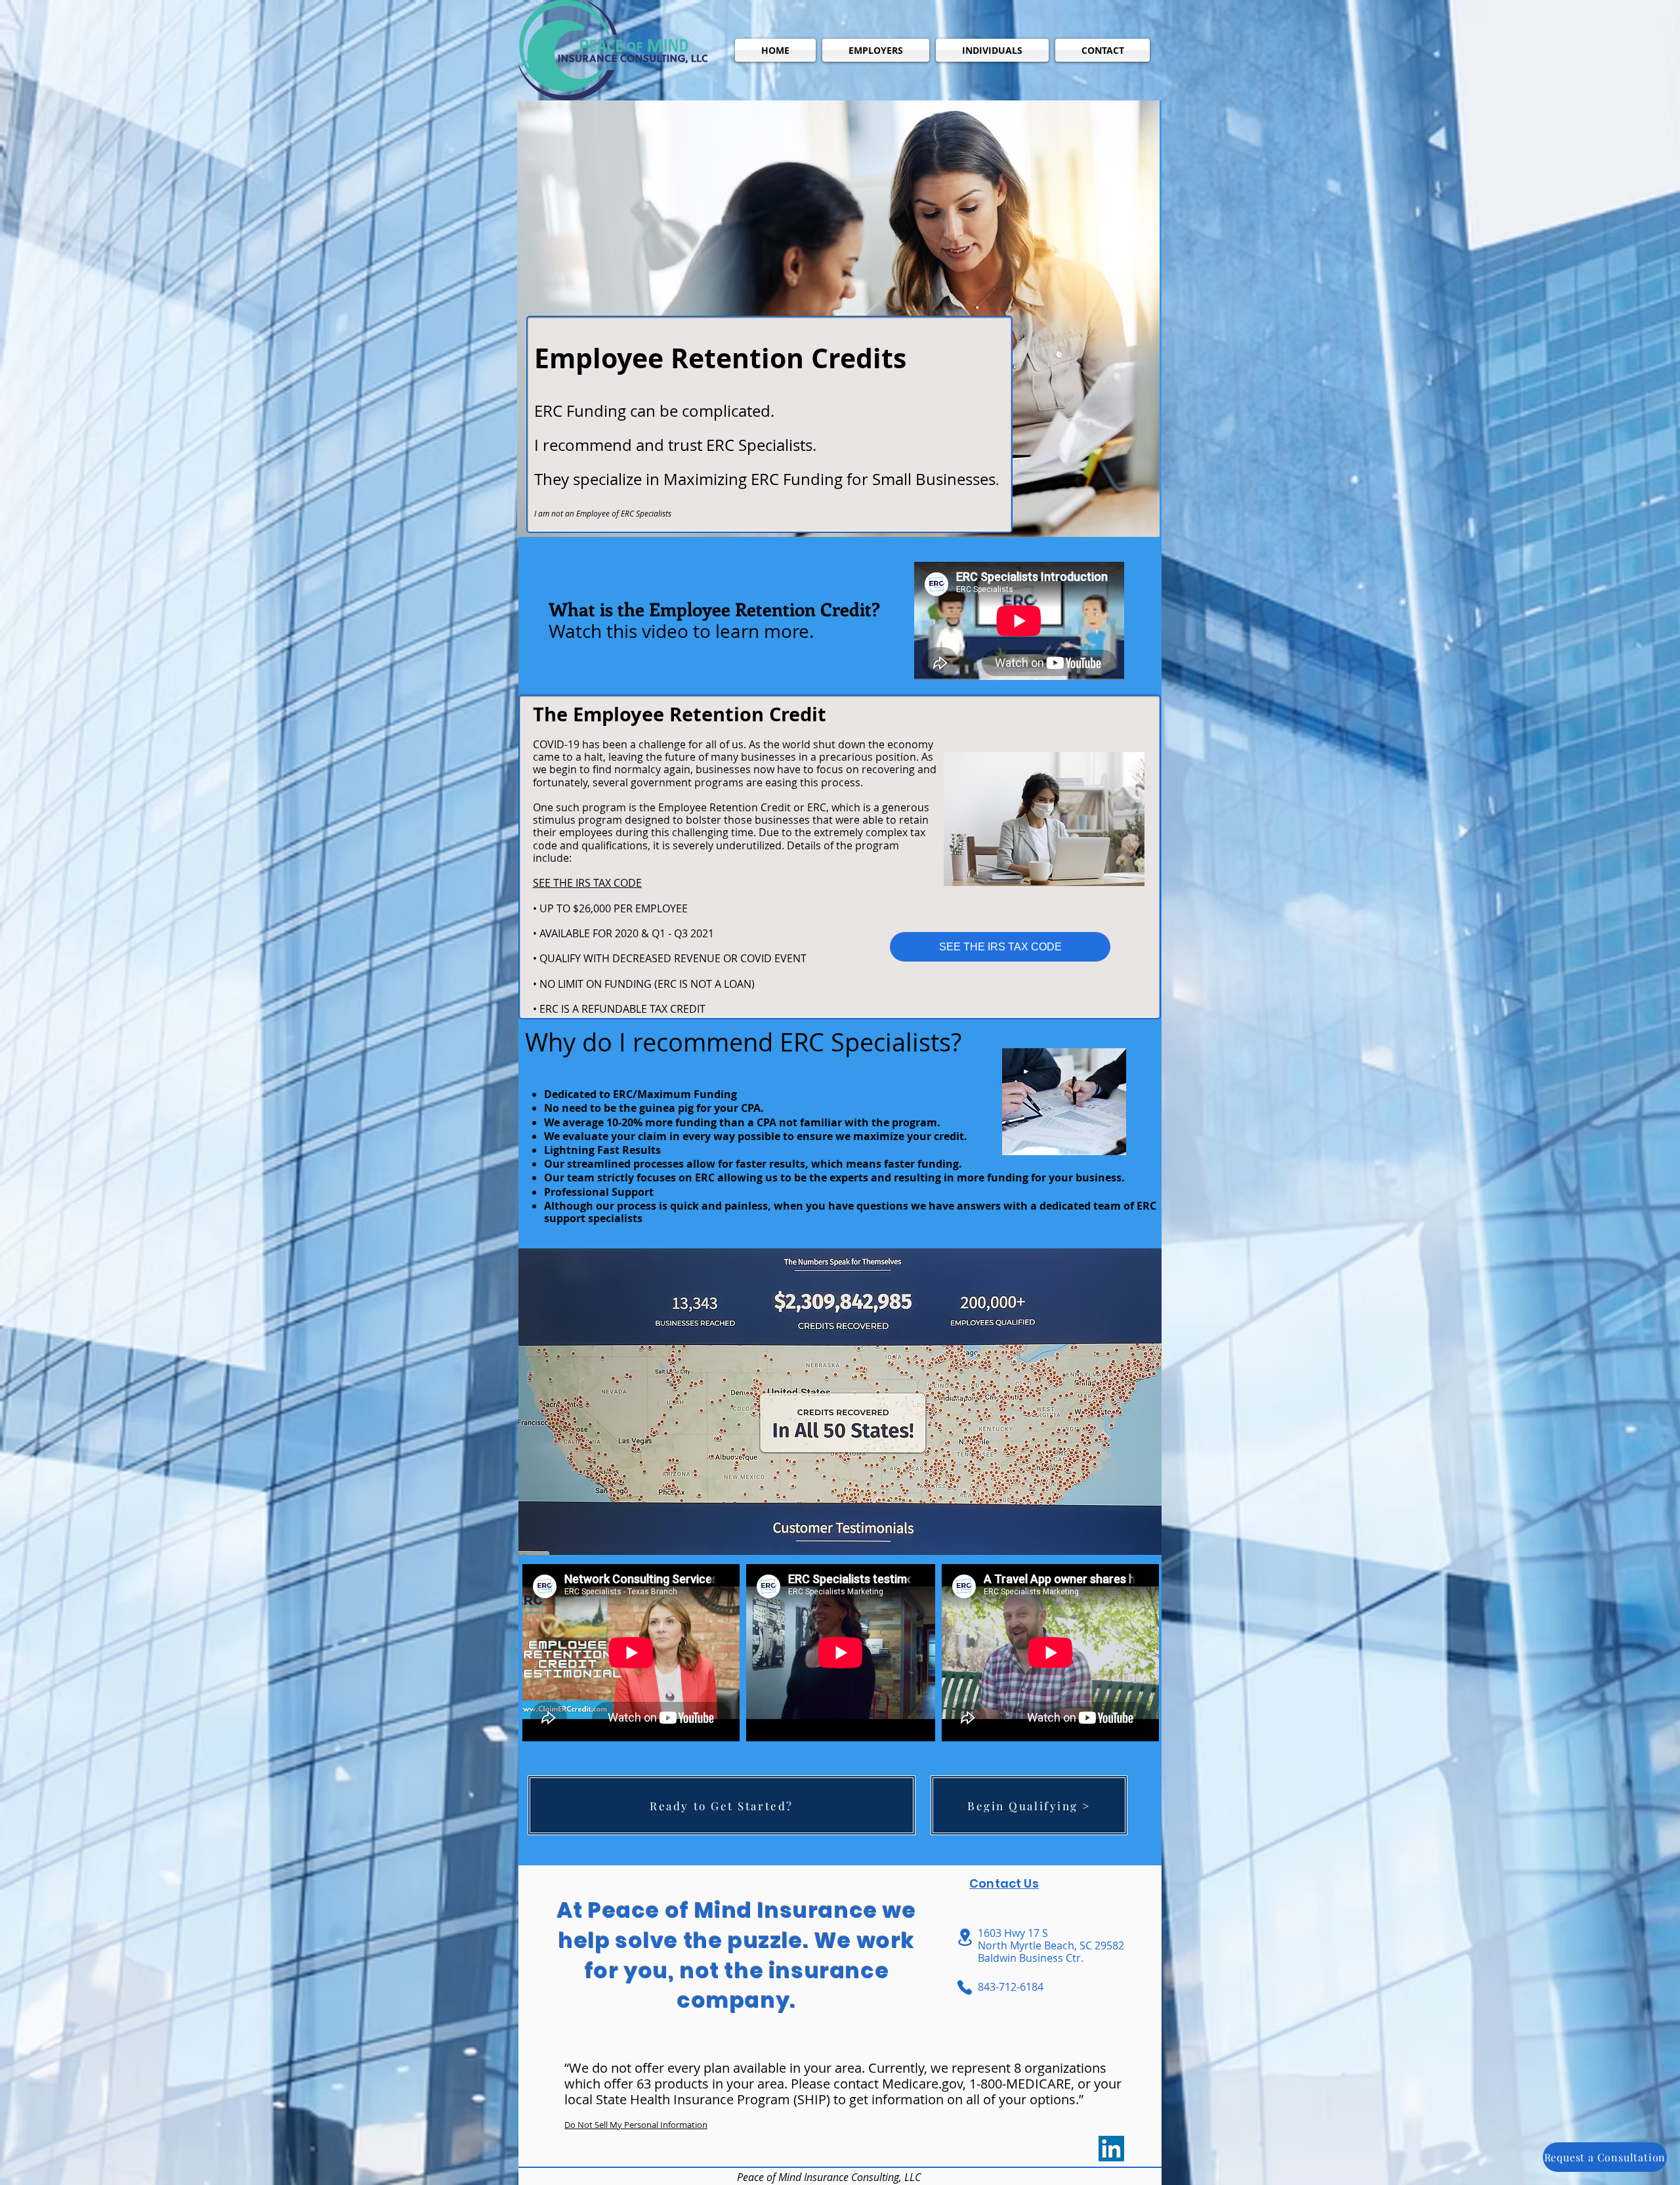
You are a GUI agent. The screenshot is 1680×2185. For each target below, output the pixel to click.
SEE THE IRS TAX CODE (587, 883)
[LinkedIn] (1111, 2149)
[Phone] (965, 1987)
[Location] (965, 1937)
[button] (876, 50)
